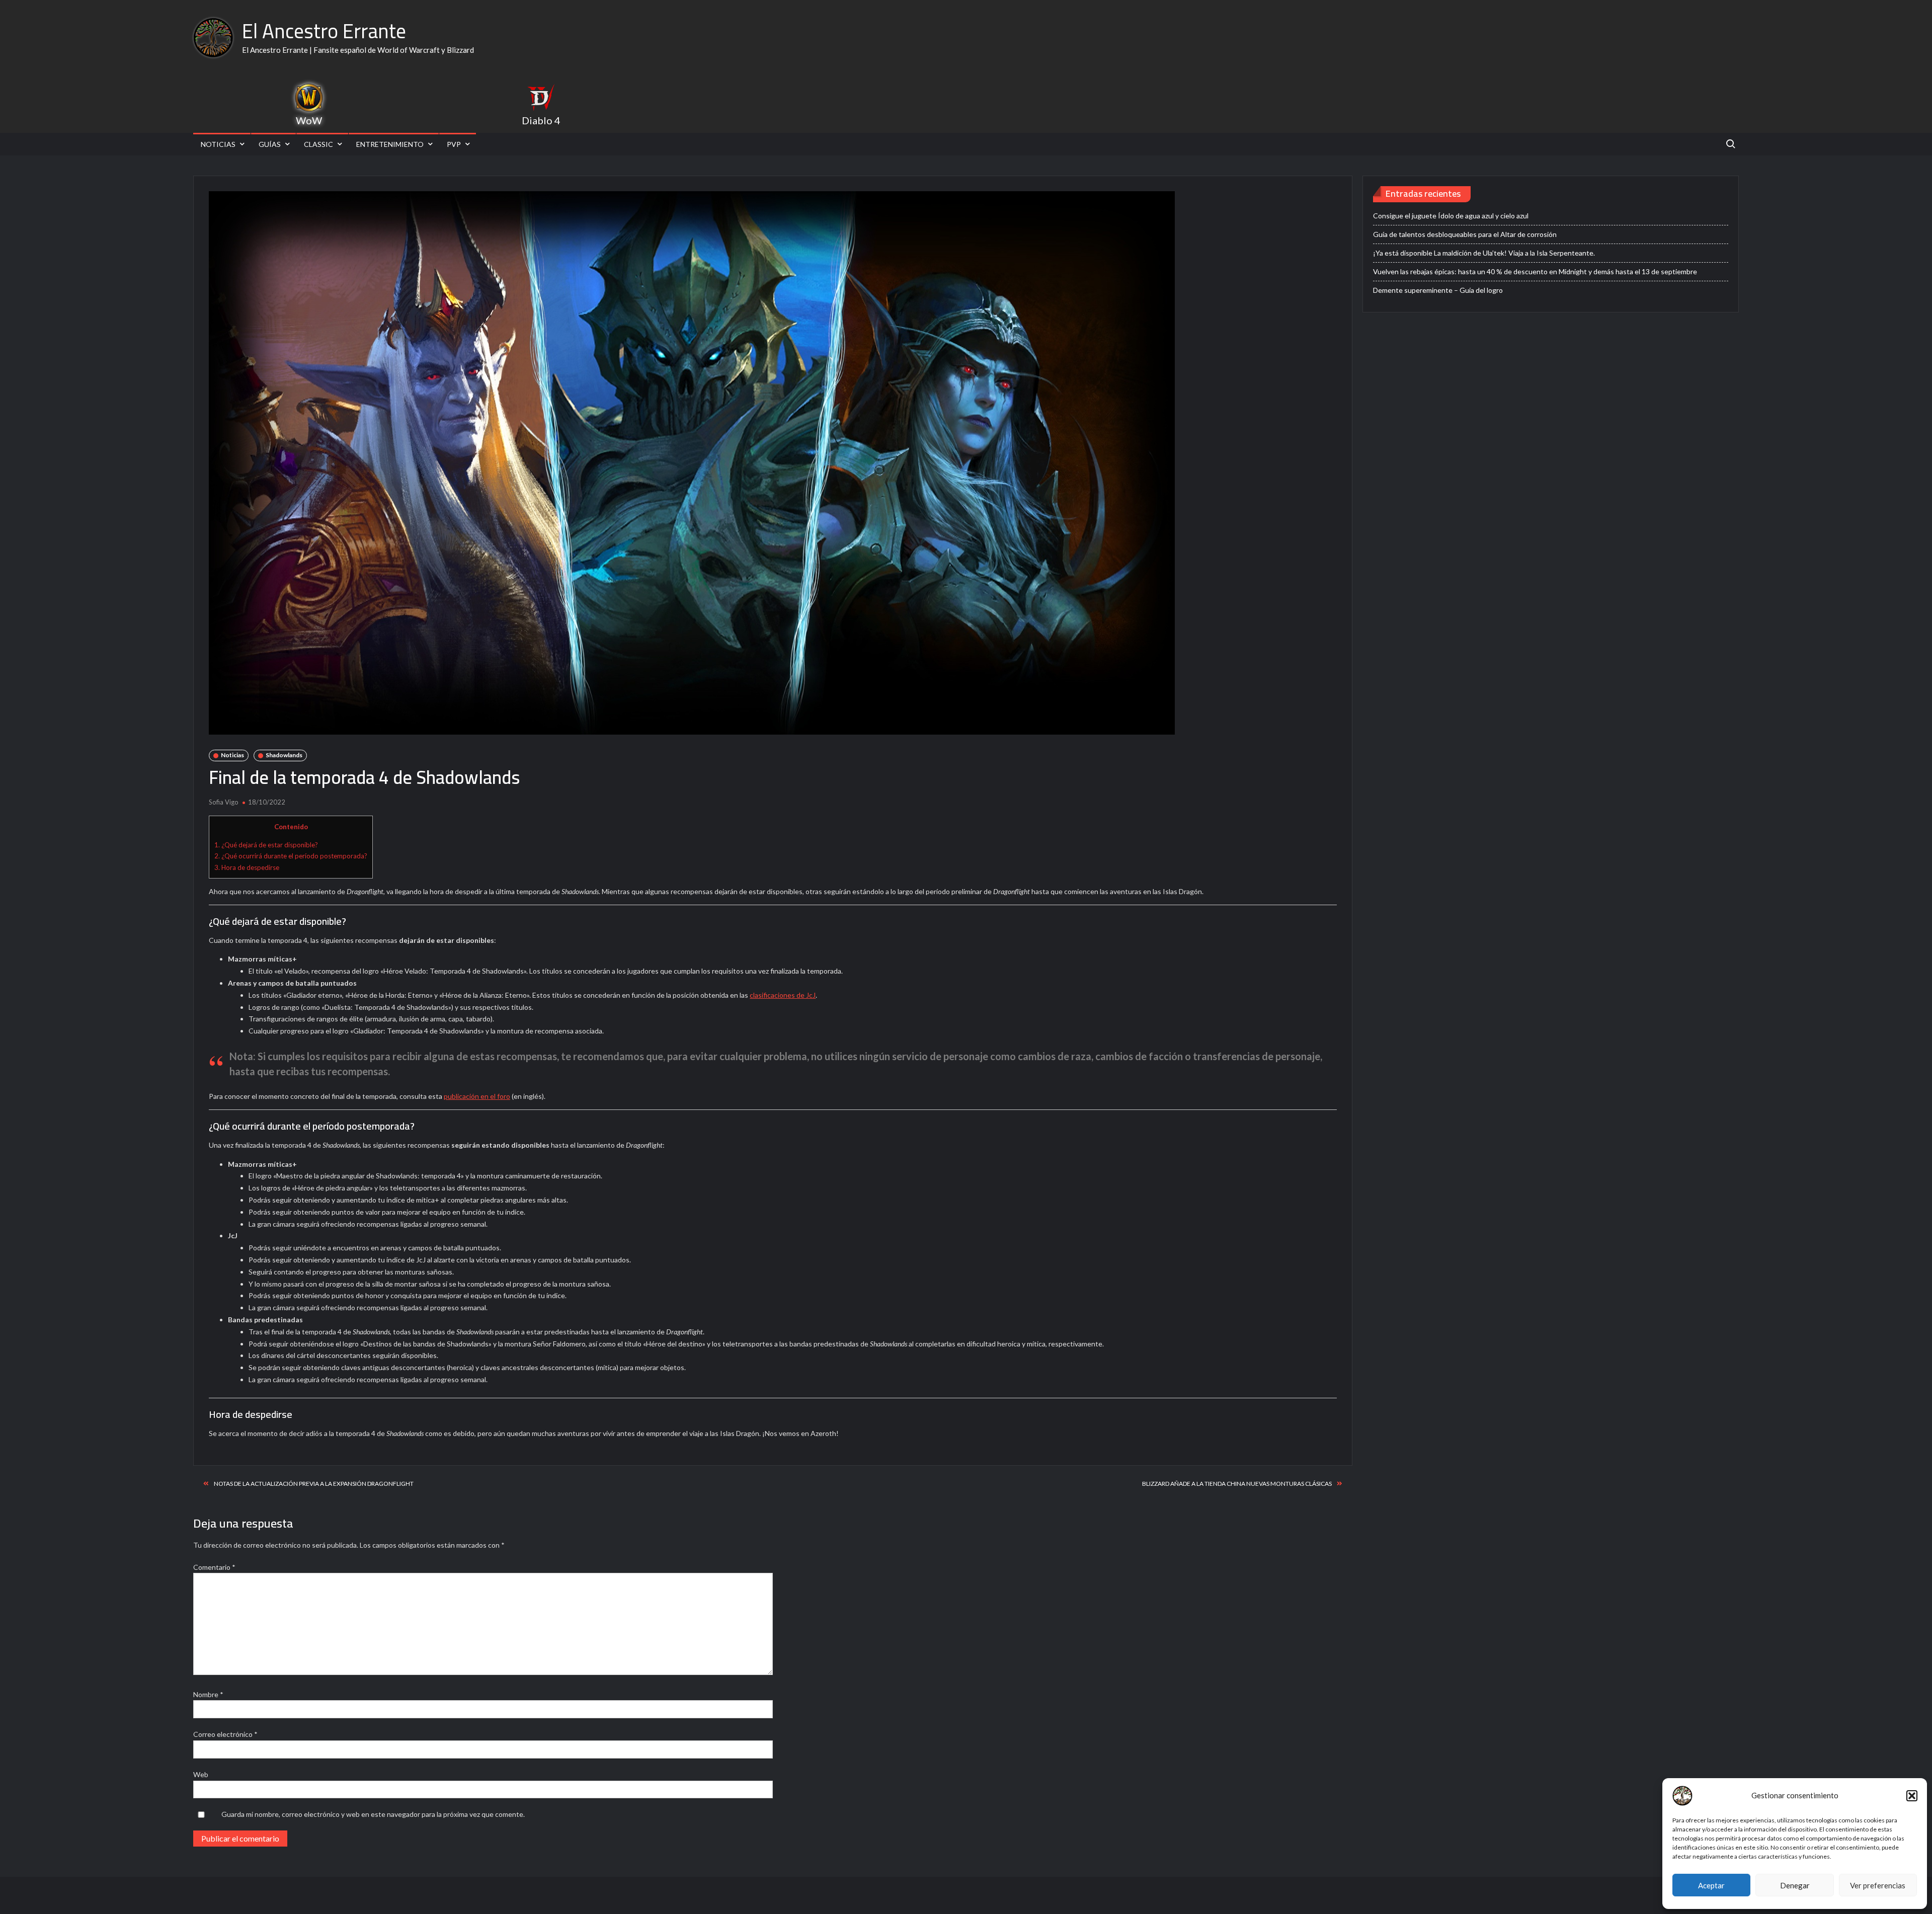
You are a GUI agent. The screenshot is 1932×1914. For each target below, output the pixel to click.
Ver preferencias (1878, 1885)
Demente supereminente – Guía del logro (1438, 290)
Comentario (214, 1567)
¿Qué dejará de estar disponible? (266, 845)
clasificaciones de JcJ (783, 995)
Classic (318, 144)
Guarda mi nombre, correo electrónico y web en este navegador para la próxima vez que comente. (373, 1814)
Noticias (218, 144)
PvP (454, 144)
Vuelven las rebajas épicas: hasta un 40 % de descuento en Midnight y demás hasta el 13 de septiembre (1535, 271)
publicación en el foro (477, 1096)
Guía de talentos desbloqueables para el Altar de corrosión (1465, 234)
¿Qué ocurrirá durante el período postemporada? (291, 856)
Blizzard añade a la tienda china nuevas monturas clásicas (1237, 1484)
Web (201, 1774)
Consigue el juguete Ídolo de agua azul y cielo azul (1451, 216)
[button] (1912, 1796)
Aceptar (1711, 1885)
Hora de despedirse (247, 867)
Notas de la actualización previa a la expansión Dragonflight (314, 1484)
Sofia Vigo (224, 802)
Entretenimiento (390, 144)
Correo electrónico (225, 1734)
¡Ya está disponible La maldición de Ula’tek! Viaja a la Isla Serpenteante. (1484, 253)
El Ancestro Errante (324, 31)
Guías (270, 144)
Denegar (1795, 1885)
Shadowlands (284, 755)
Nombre (208, 1694)
